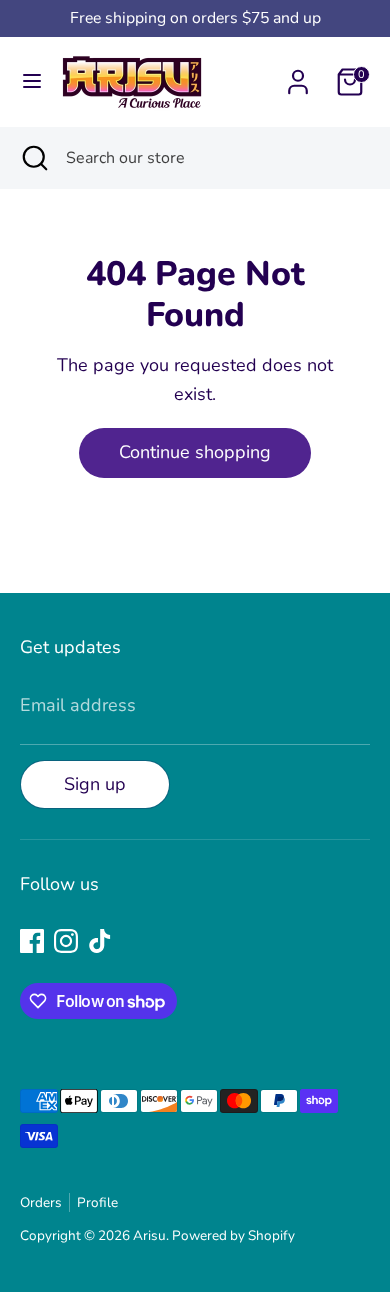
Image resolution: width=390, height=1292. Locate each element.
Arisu (149, 1235)
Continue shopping (195, 452)
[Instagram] (66, 941)
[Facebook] (32, 941)
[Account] (298, 76)
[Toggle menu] (32, 81)
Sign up (95, 784)
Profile (97, 1202)
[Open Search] (33, 158)
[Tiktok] (100, 941)
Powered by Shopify (233, 1235)
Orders (41, 1202)
